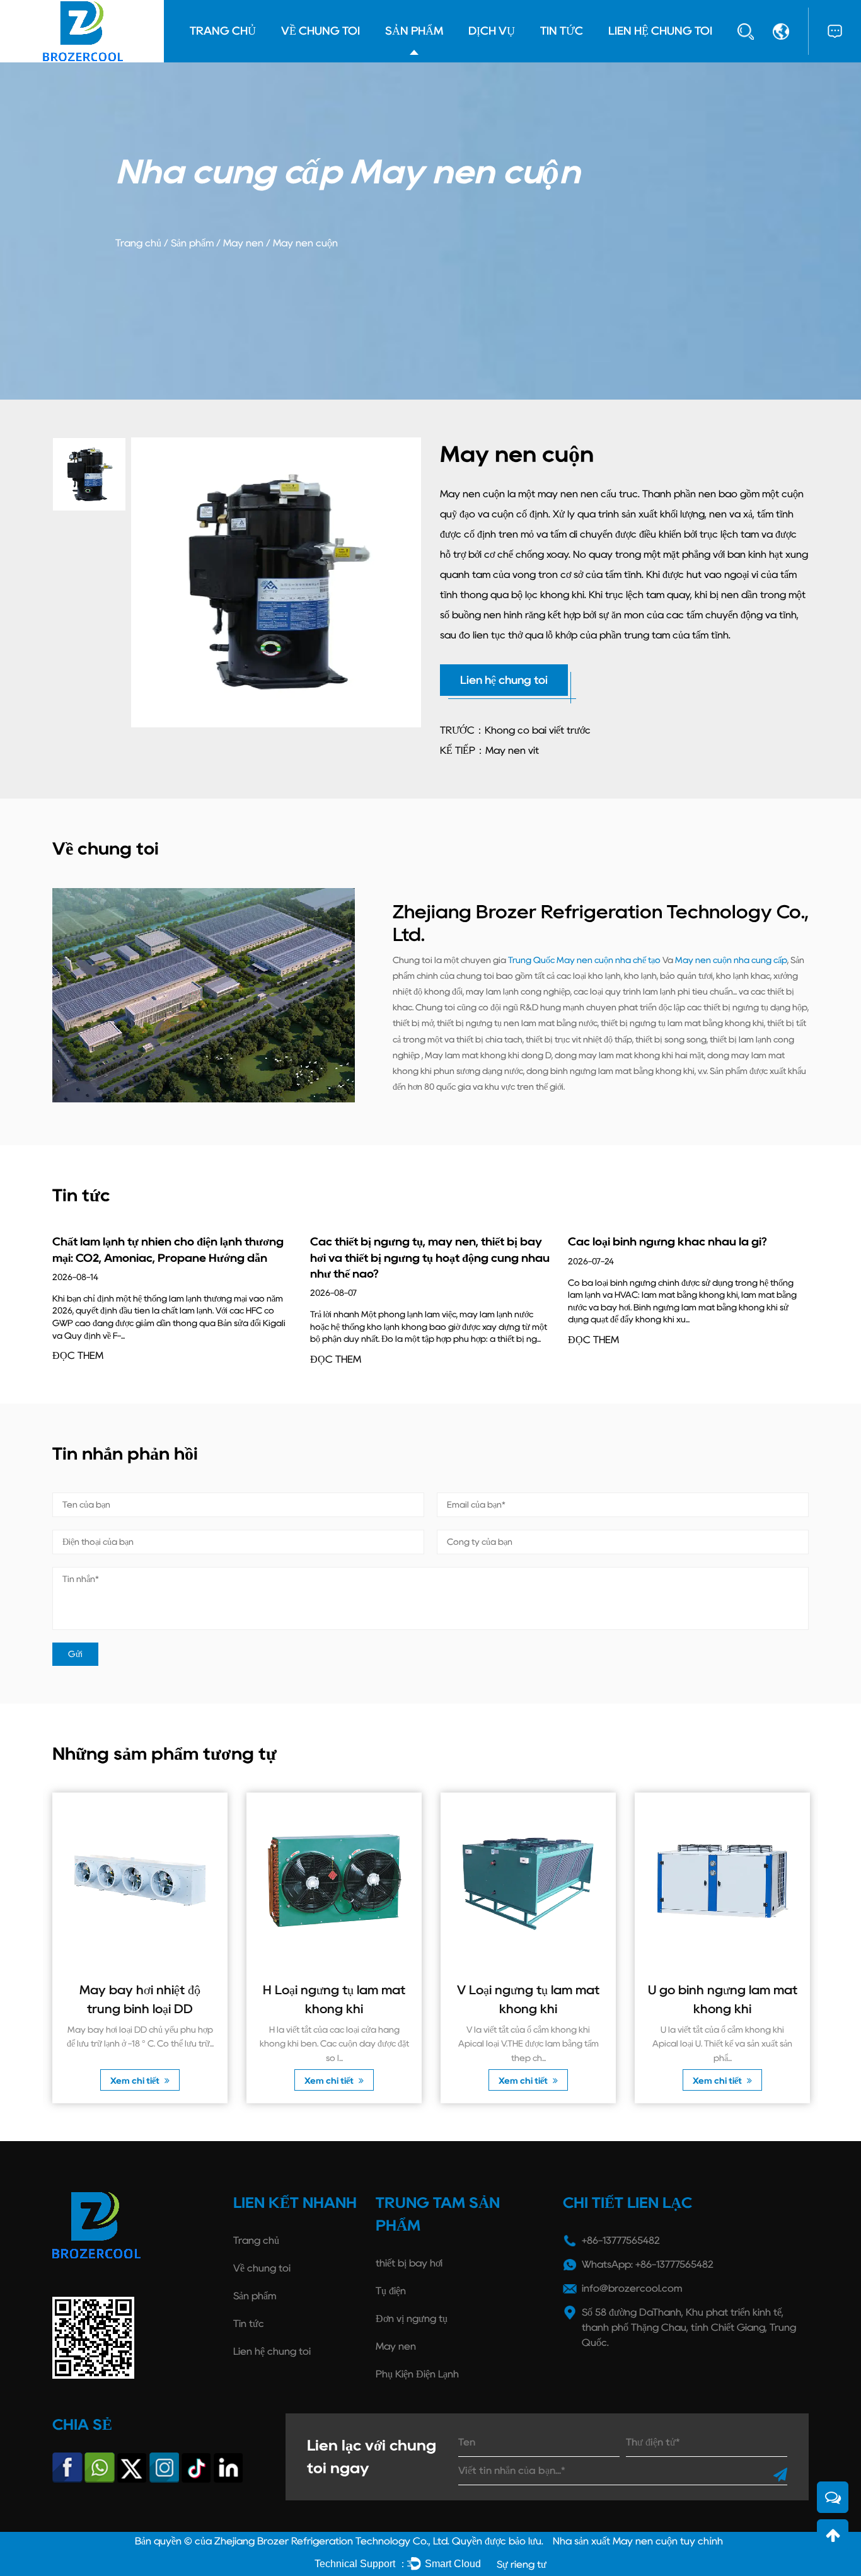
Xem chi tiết (136, 2081)
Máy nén (243, 243)
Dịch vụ (492, 31)
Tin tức (562, 31)
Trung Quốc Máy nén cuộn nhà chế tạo (584, 960)
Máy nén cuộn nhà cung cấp (731, 960)
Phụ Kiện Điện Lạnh (417, 2374)
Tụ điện (391, 2291)
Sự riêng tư (522, 2564)
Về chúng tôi (321, 31)
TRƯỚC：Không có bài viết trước (515, 730)
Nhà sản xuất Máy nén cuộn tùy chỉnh (638, 2541)
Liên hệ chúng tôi (660, 31)
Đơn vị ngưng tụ (412, 2319)
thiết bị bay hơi (409, 2263)
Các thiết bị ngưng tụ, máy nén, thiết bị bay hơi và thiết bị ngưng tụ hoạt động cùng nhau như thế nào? (430, 1257)
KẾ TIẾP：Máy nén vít (489, 750)
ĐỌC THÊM (78, 1355)
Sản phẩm (414, 31)
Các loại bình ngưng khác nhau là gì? (667, 1242)
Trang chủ (223, 31)
